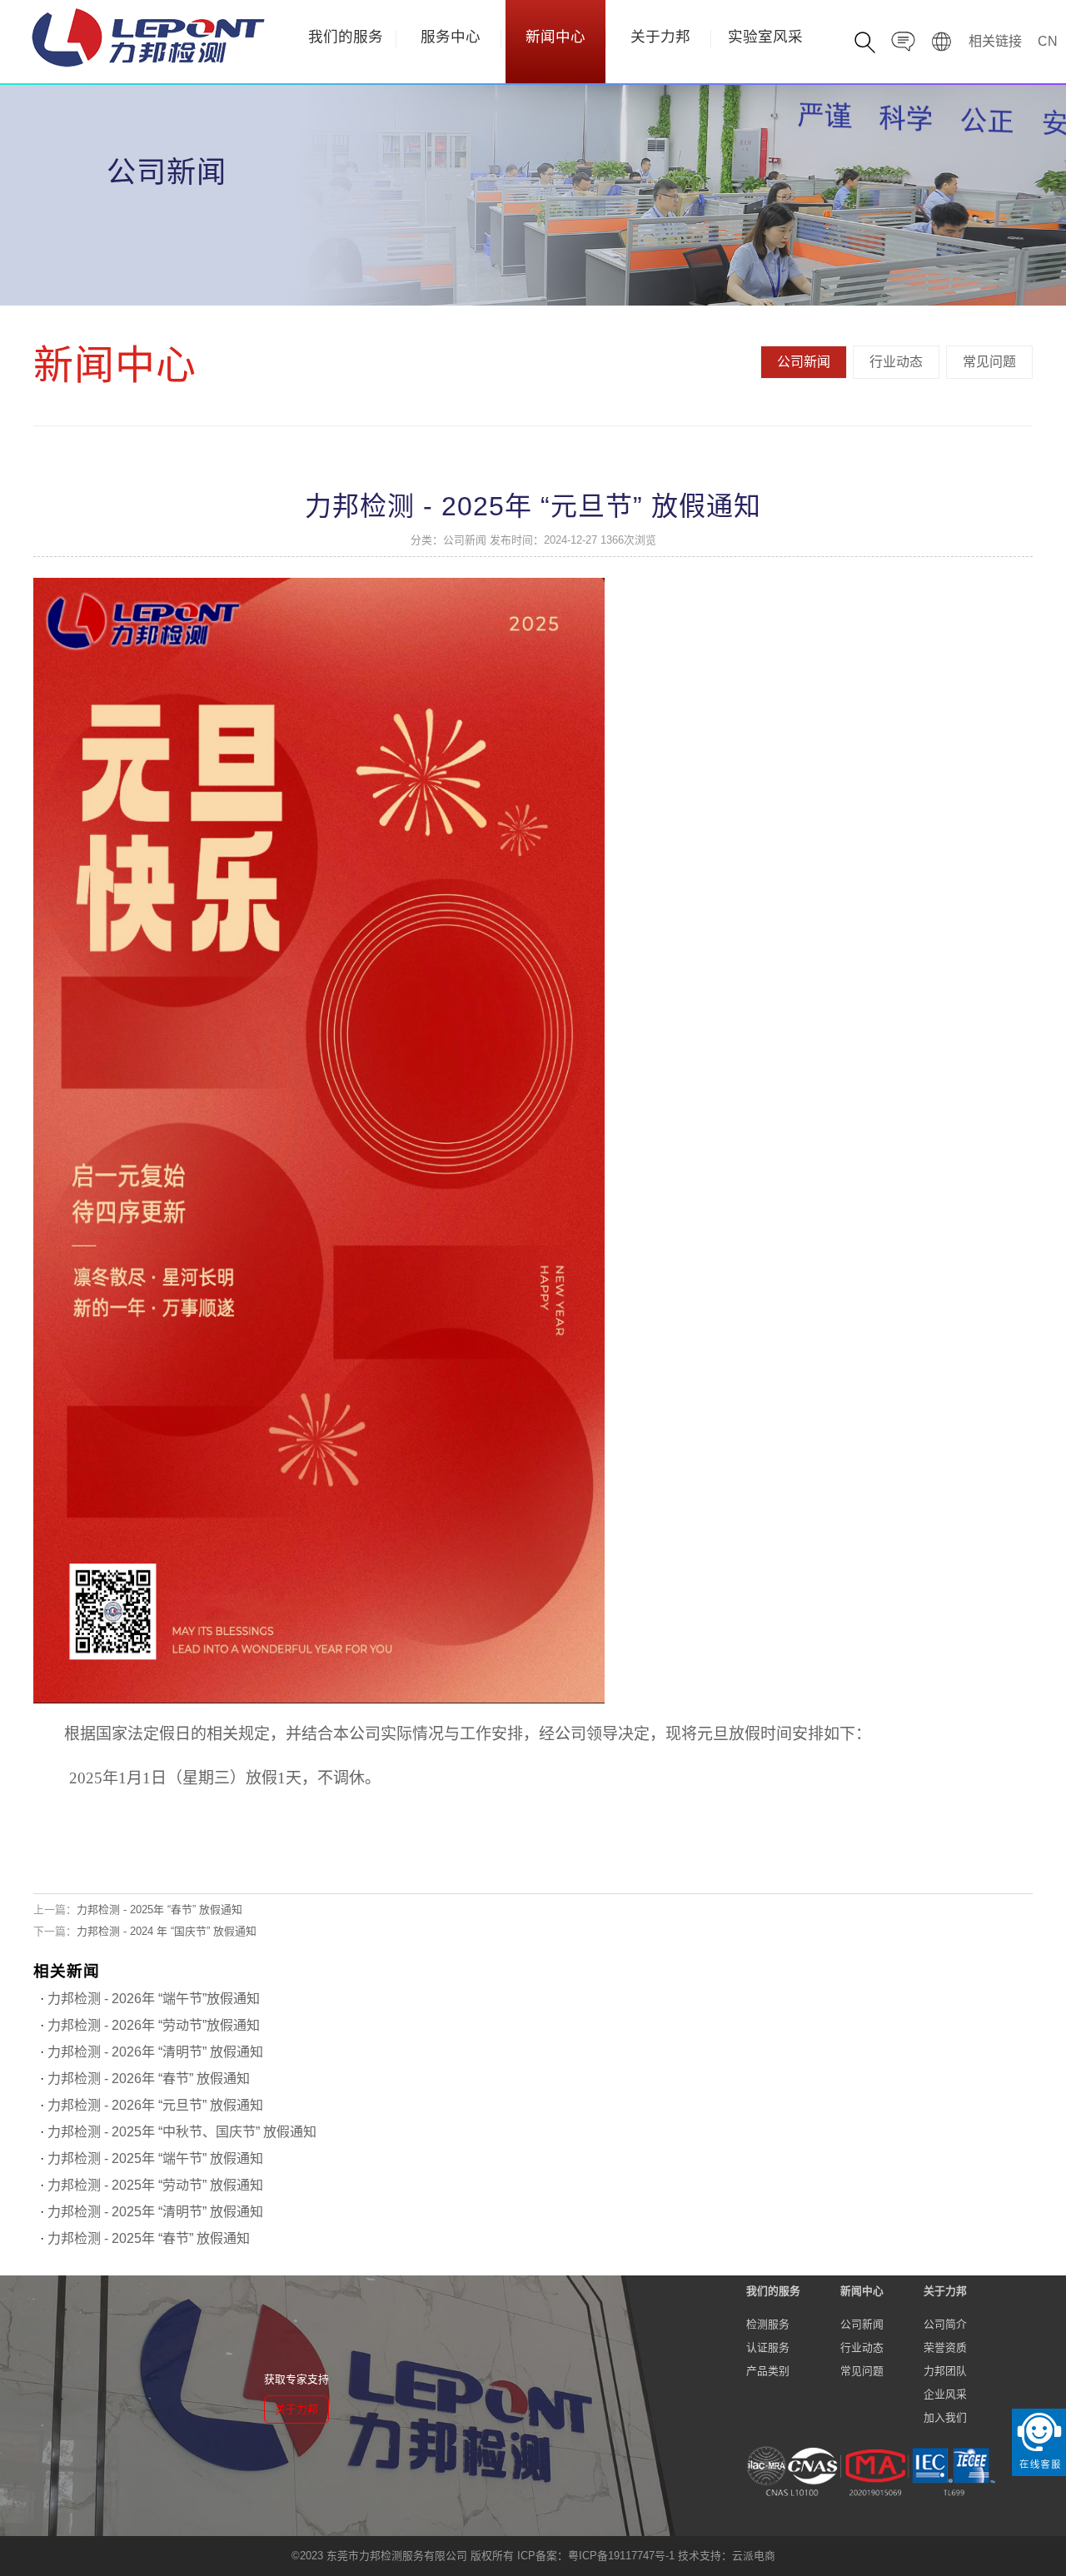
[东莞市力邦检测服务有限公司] (148, 37)
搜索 (942, 131)
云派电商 (754, 2556)
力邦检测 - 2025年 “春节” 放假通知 (159, 1910)
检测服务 (768, 2324)
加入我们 (945, 2417)
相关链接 (995, 41)
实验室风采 (765, 37)
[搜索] (865, 44)
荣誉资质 (945, 2347)
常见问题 (989, 362)
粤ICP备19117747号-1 (621, 2556)
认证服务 (768, 2347)
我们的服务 (346, 37)
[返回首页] (942, 44)
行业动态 (896, 362)
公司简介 (945, 2324)
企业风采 (945, 2394)
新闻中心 (555, 37)
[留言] (904, 44)
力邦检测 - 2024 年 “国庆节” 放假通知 (167, 1931)
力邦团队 (945, 2371)
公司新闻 (804, 362)
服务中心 (451, 37)
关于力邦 (660, 37)
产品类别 (768, 2371)
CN (1048, 41)
